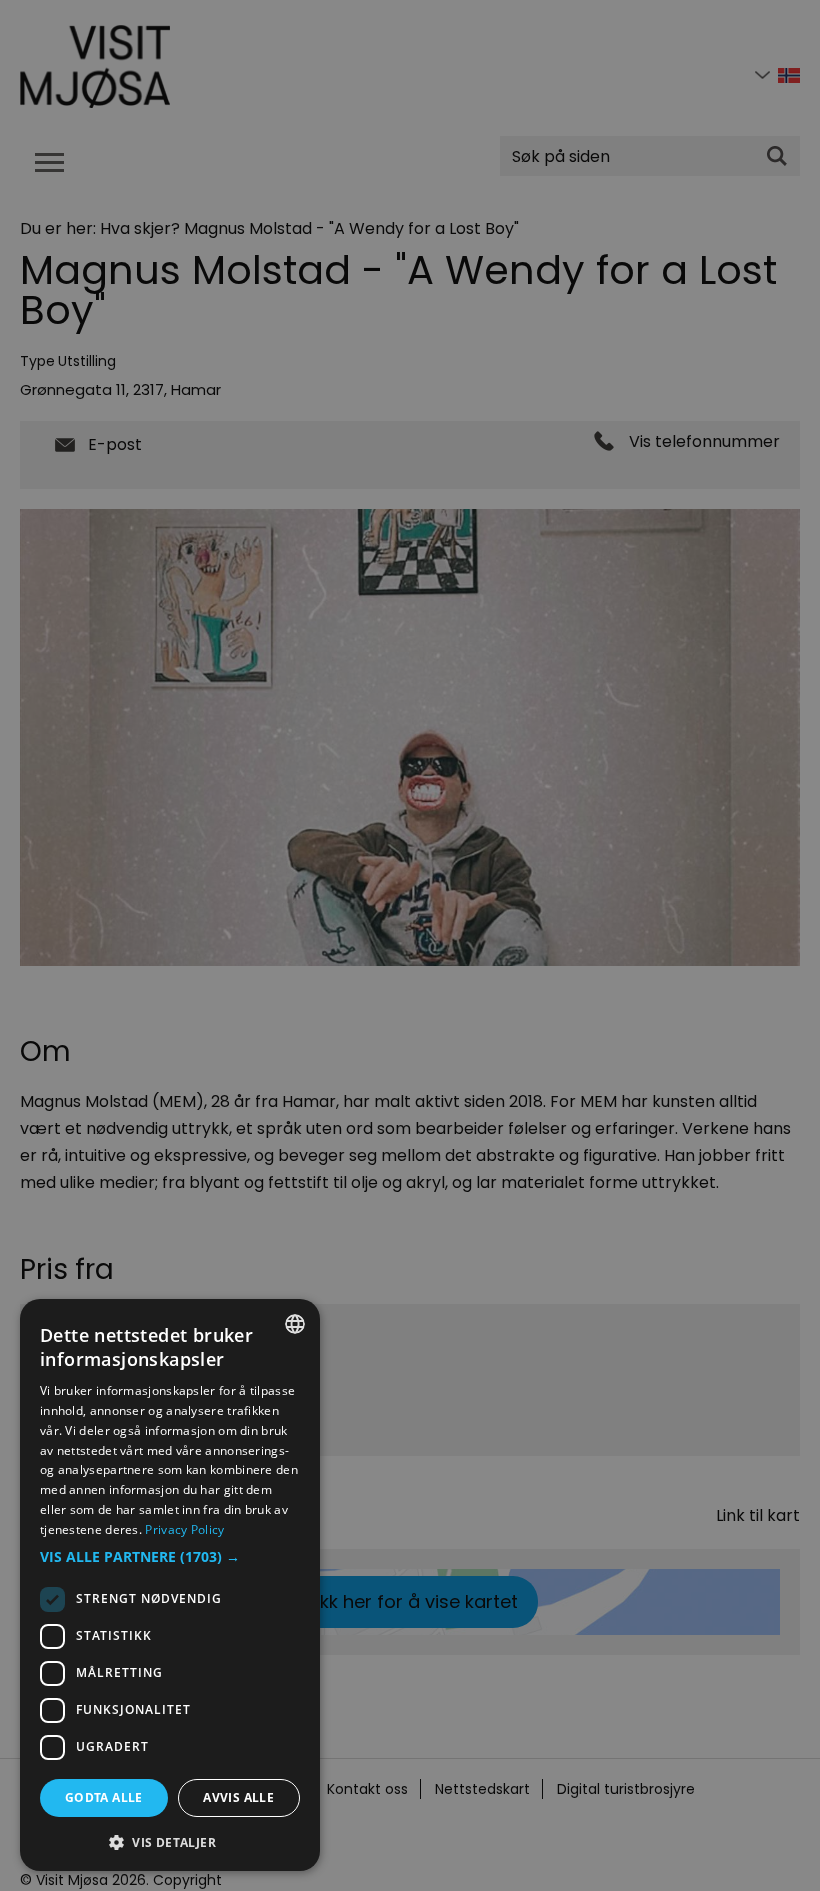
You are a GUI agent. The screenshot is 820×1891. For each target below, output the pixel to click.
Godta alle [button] (104, 1797)
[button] (170, 1557)
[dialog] (170, 1585)
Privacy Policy (184, 1529)
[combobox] (295, 1324)
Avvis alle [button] (238, 1797)
